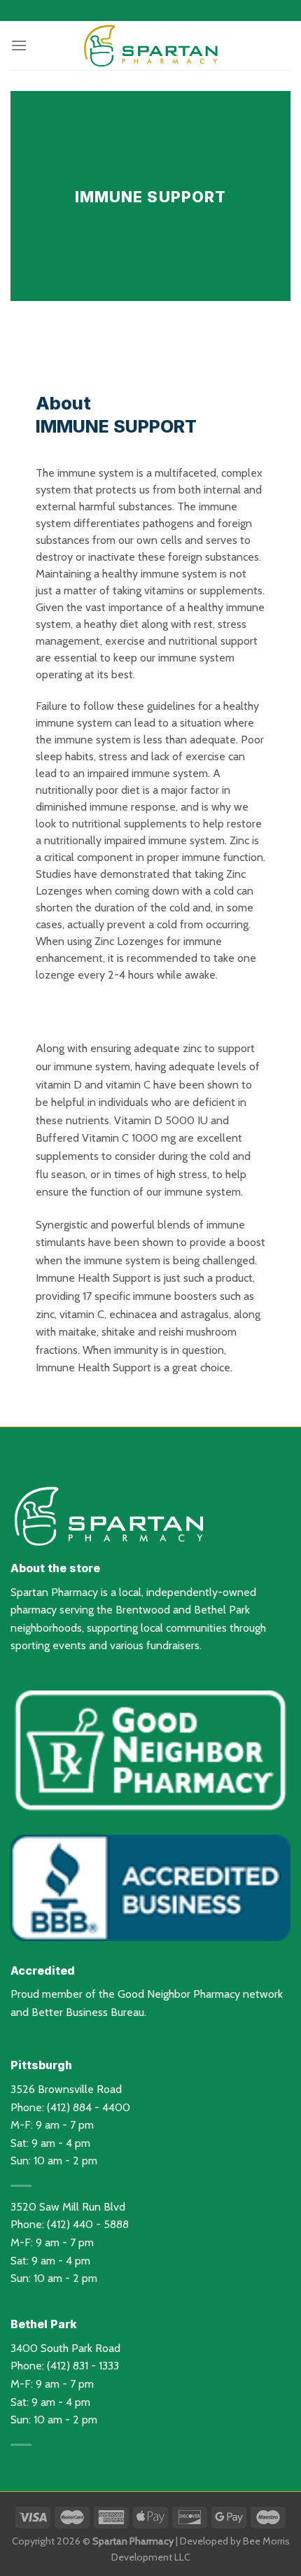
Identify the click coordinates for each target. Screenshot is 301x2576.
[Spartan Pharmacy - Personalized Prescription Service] (150, 45)
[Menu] (19, 45)
